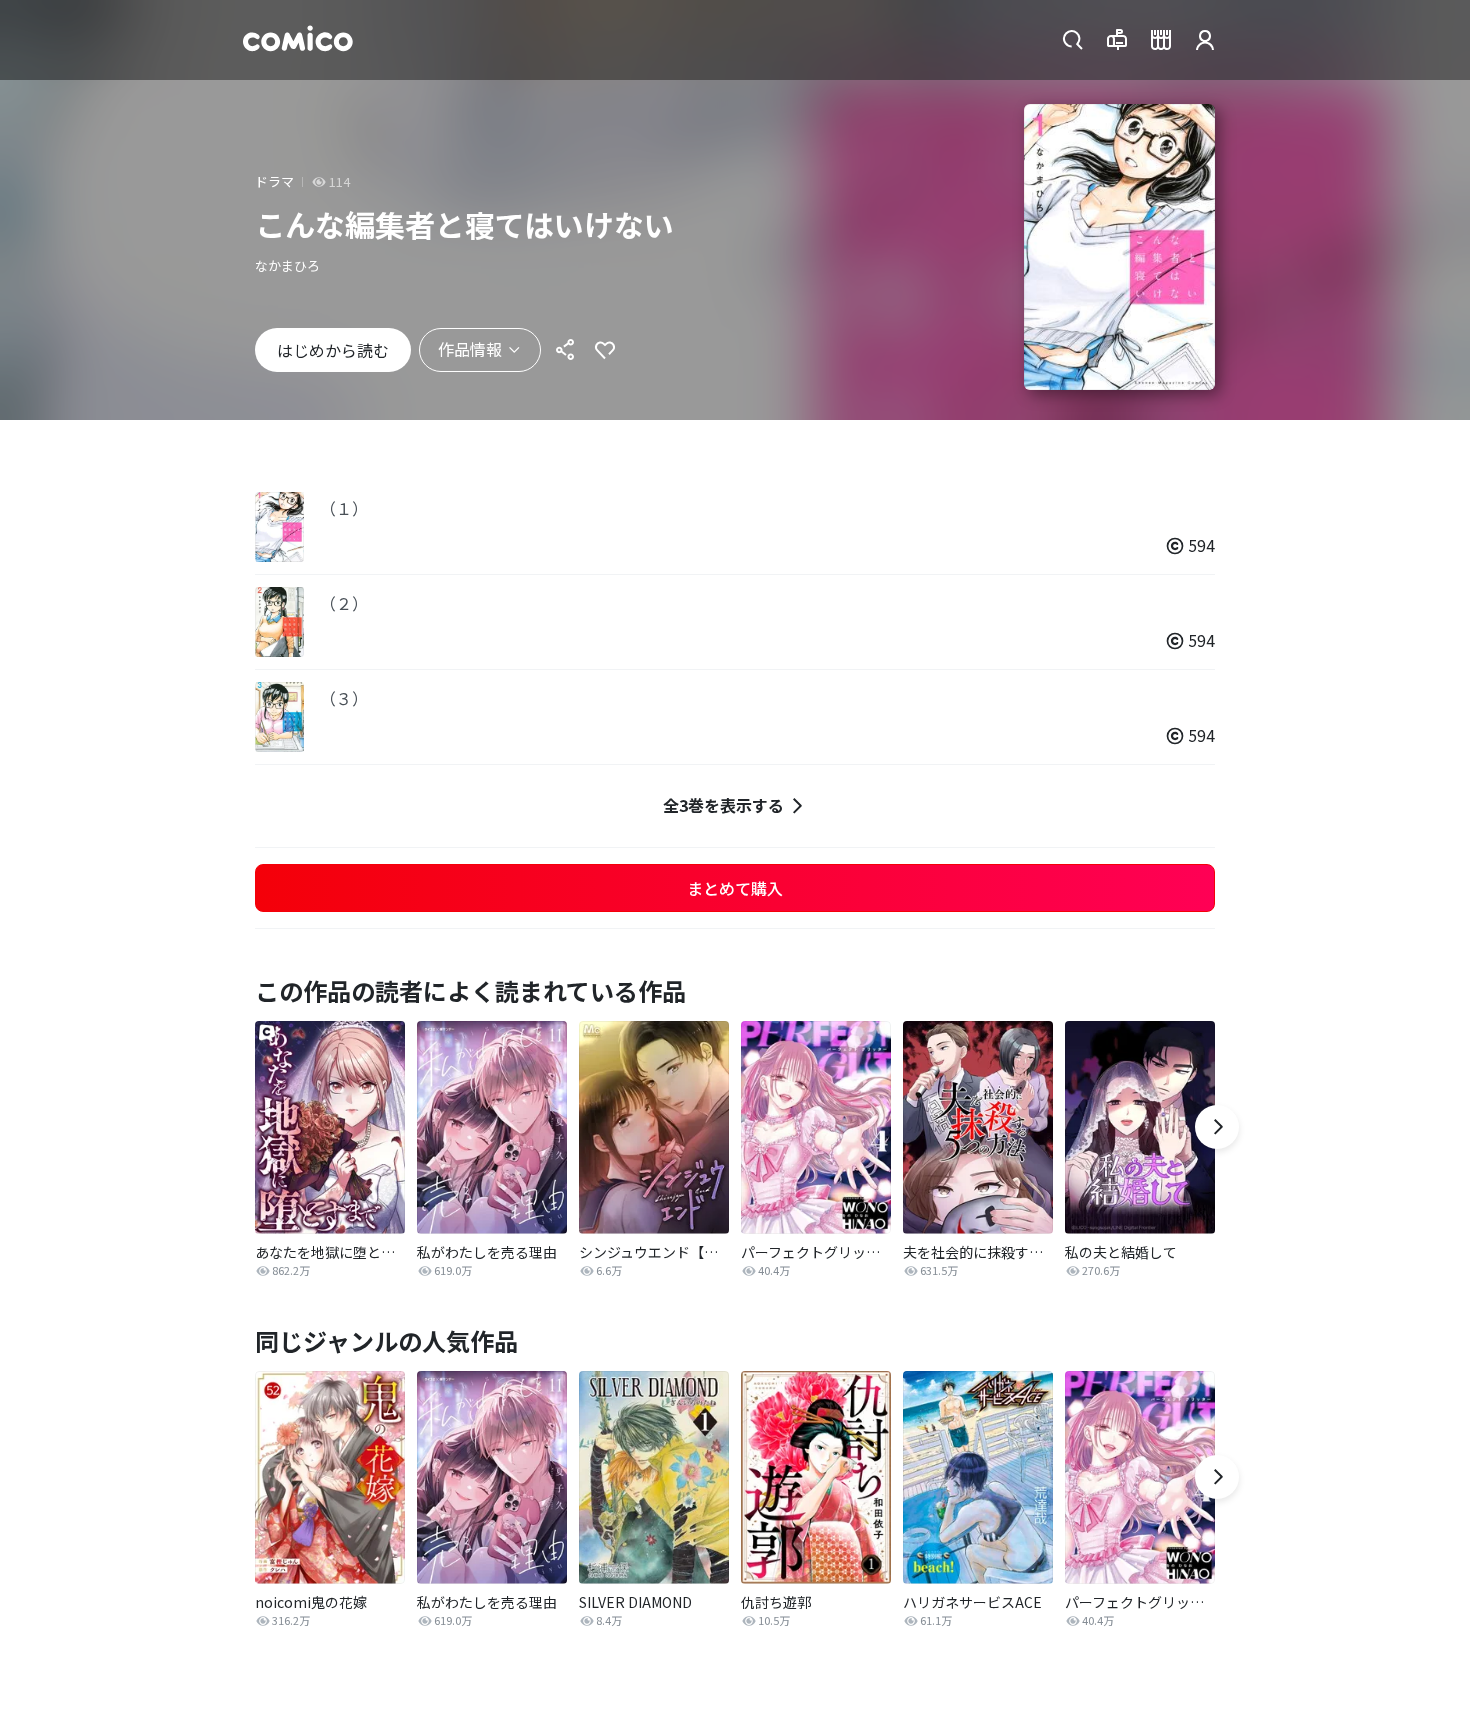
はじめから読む (333, 350)
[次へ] (1217, 1127)
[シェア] (565, 350)
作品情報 (470, 349)
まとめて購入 (735, 888)
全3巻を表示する (723, 805)
